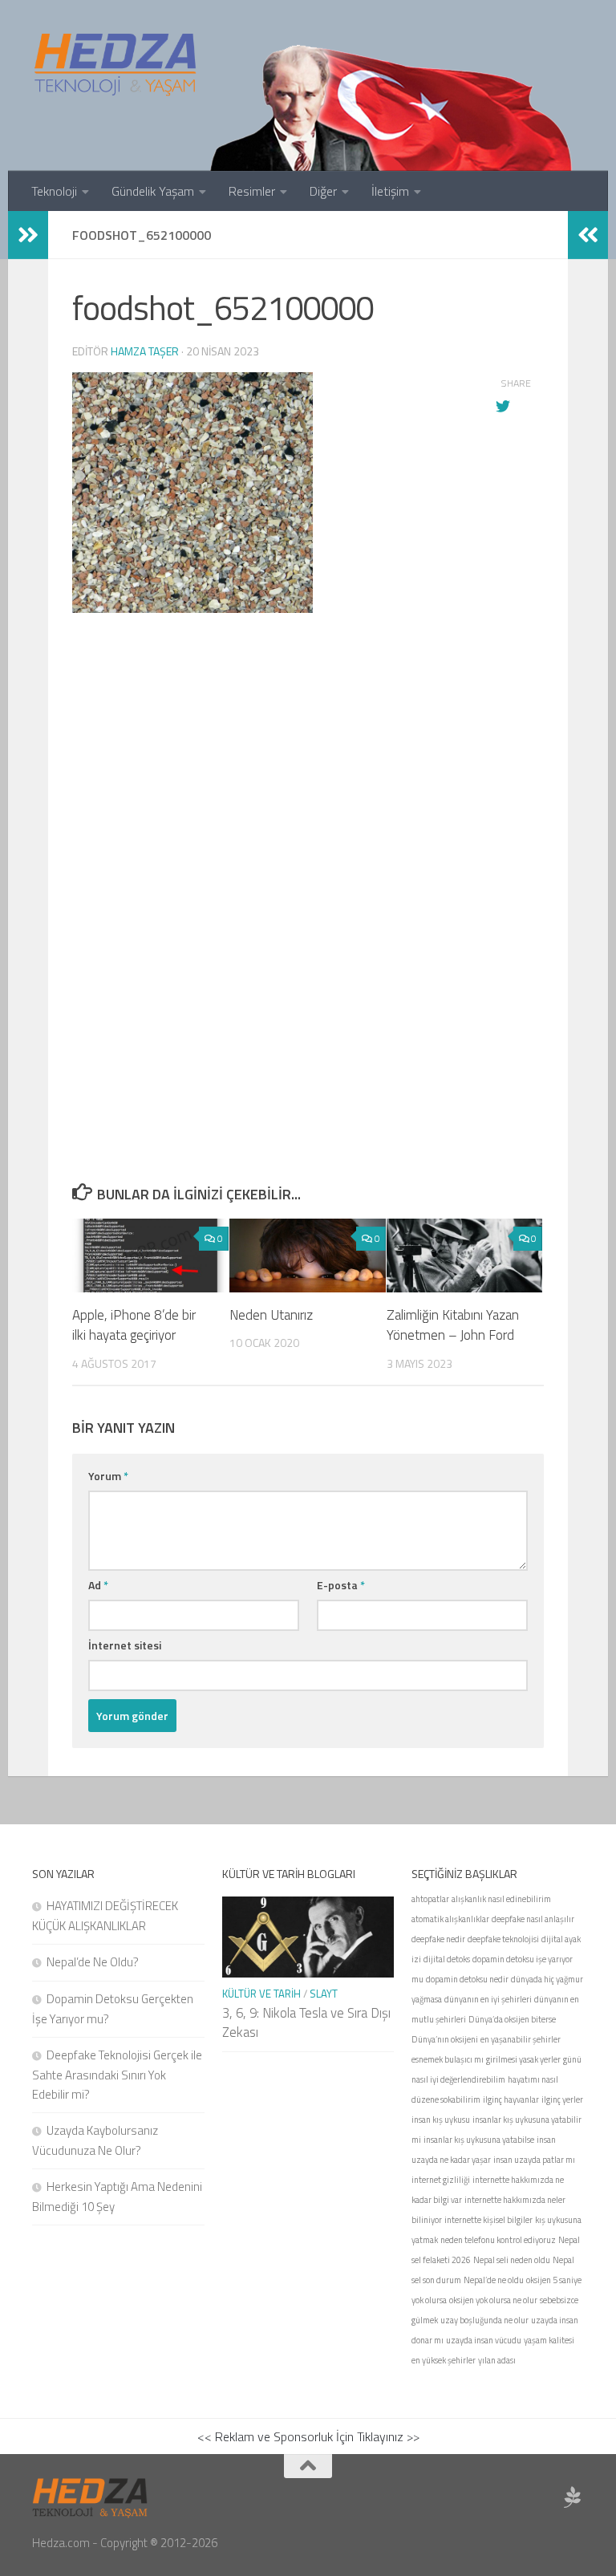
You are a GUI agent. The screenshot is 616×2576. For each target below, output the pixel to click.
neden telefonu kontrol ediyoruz (498, 2240)
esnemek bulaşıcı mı (448, 2059)
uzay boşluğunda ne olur (484, 2320)
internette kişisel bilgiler (488, 2220)
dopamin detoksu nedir (467, 1979)
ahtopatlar (430, 1899)
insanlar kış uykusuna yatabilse (479, 2140)
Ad (98, 1585)
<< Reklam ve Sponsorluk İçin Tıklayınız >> (308, 2436)
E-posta (341, 1585)
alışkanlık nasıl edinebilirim (501, 1899)
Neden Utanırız (271, 1315)
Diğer (323, 191)
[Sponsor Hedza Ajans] (573, 2497)
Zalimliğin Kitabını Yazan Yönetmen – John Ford (453, 1325)
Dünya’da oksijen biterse (512, 2019)
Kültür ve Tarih (261, 1994)
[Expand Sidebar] (28, 235)
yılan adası (497, 2360)
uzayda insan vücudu (484, 2340)
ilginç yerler (562, 2099)
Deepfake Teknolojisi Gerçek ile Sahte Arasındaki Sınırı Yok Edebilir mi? (117, 2075)
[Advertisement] (308, 804)
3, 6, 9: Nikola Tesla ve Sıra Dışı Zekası (306, 2022)
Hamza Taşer (145, 351)
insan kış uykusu (441, 2120)
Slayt (324, 1994)
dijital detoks (447, 1959)
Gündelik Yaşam (153, 191)
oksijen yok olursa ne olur (493, 2300)
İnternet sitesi (125, 1645)
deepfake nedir (438, 1939)
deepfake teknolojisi (503, 1939)
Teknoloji (54, 191)
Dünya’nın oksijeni (445, 2039)
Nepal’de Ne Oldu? (93, 1962)
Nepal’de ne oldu (494, 2280)
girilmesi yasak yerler (523, 2059)
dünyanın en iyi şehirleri (488, 1999)
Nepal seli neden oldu (512, 2260)
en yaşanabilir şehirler (521, 2039)
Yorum (108, 1476)
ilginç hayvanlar (511, 2099)
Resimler (252, 191)
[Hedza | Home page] (116, 64)
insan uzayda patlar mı (534, 2160)
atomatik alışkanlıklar (450, 1919)
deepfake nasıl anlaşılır (533, 1919)
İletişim (390, 191)
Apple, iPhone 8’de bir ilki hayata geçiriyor (134, 1325)
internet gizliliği (441, 2180)
